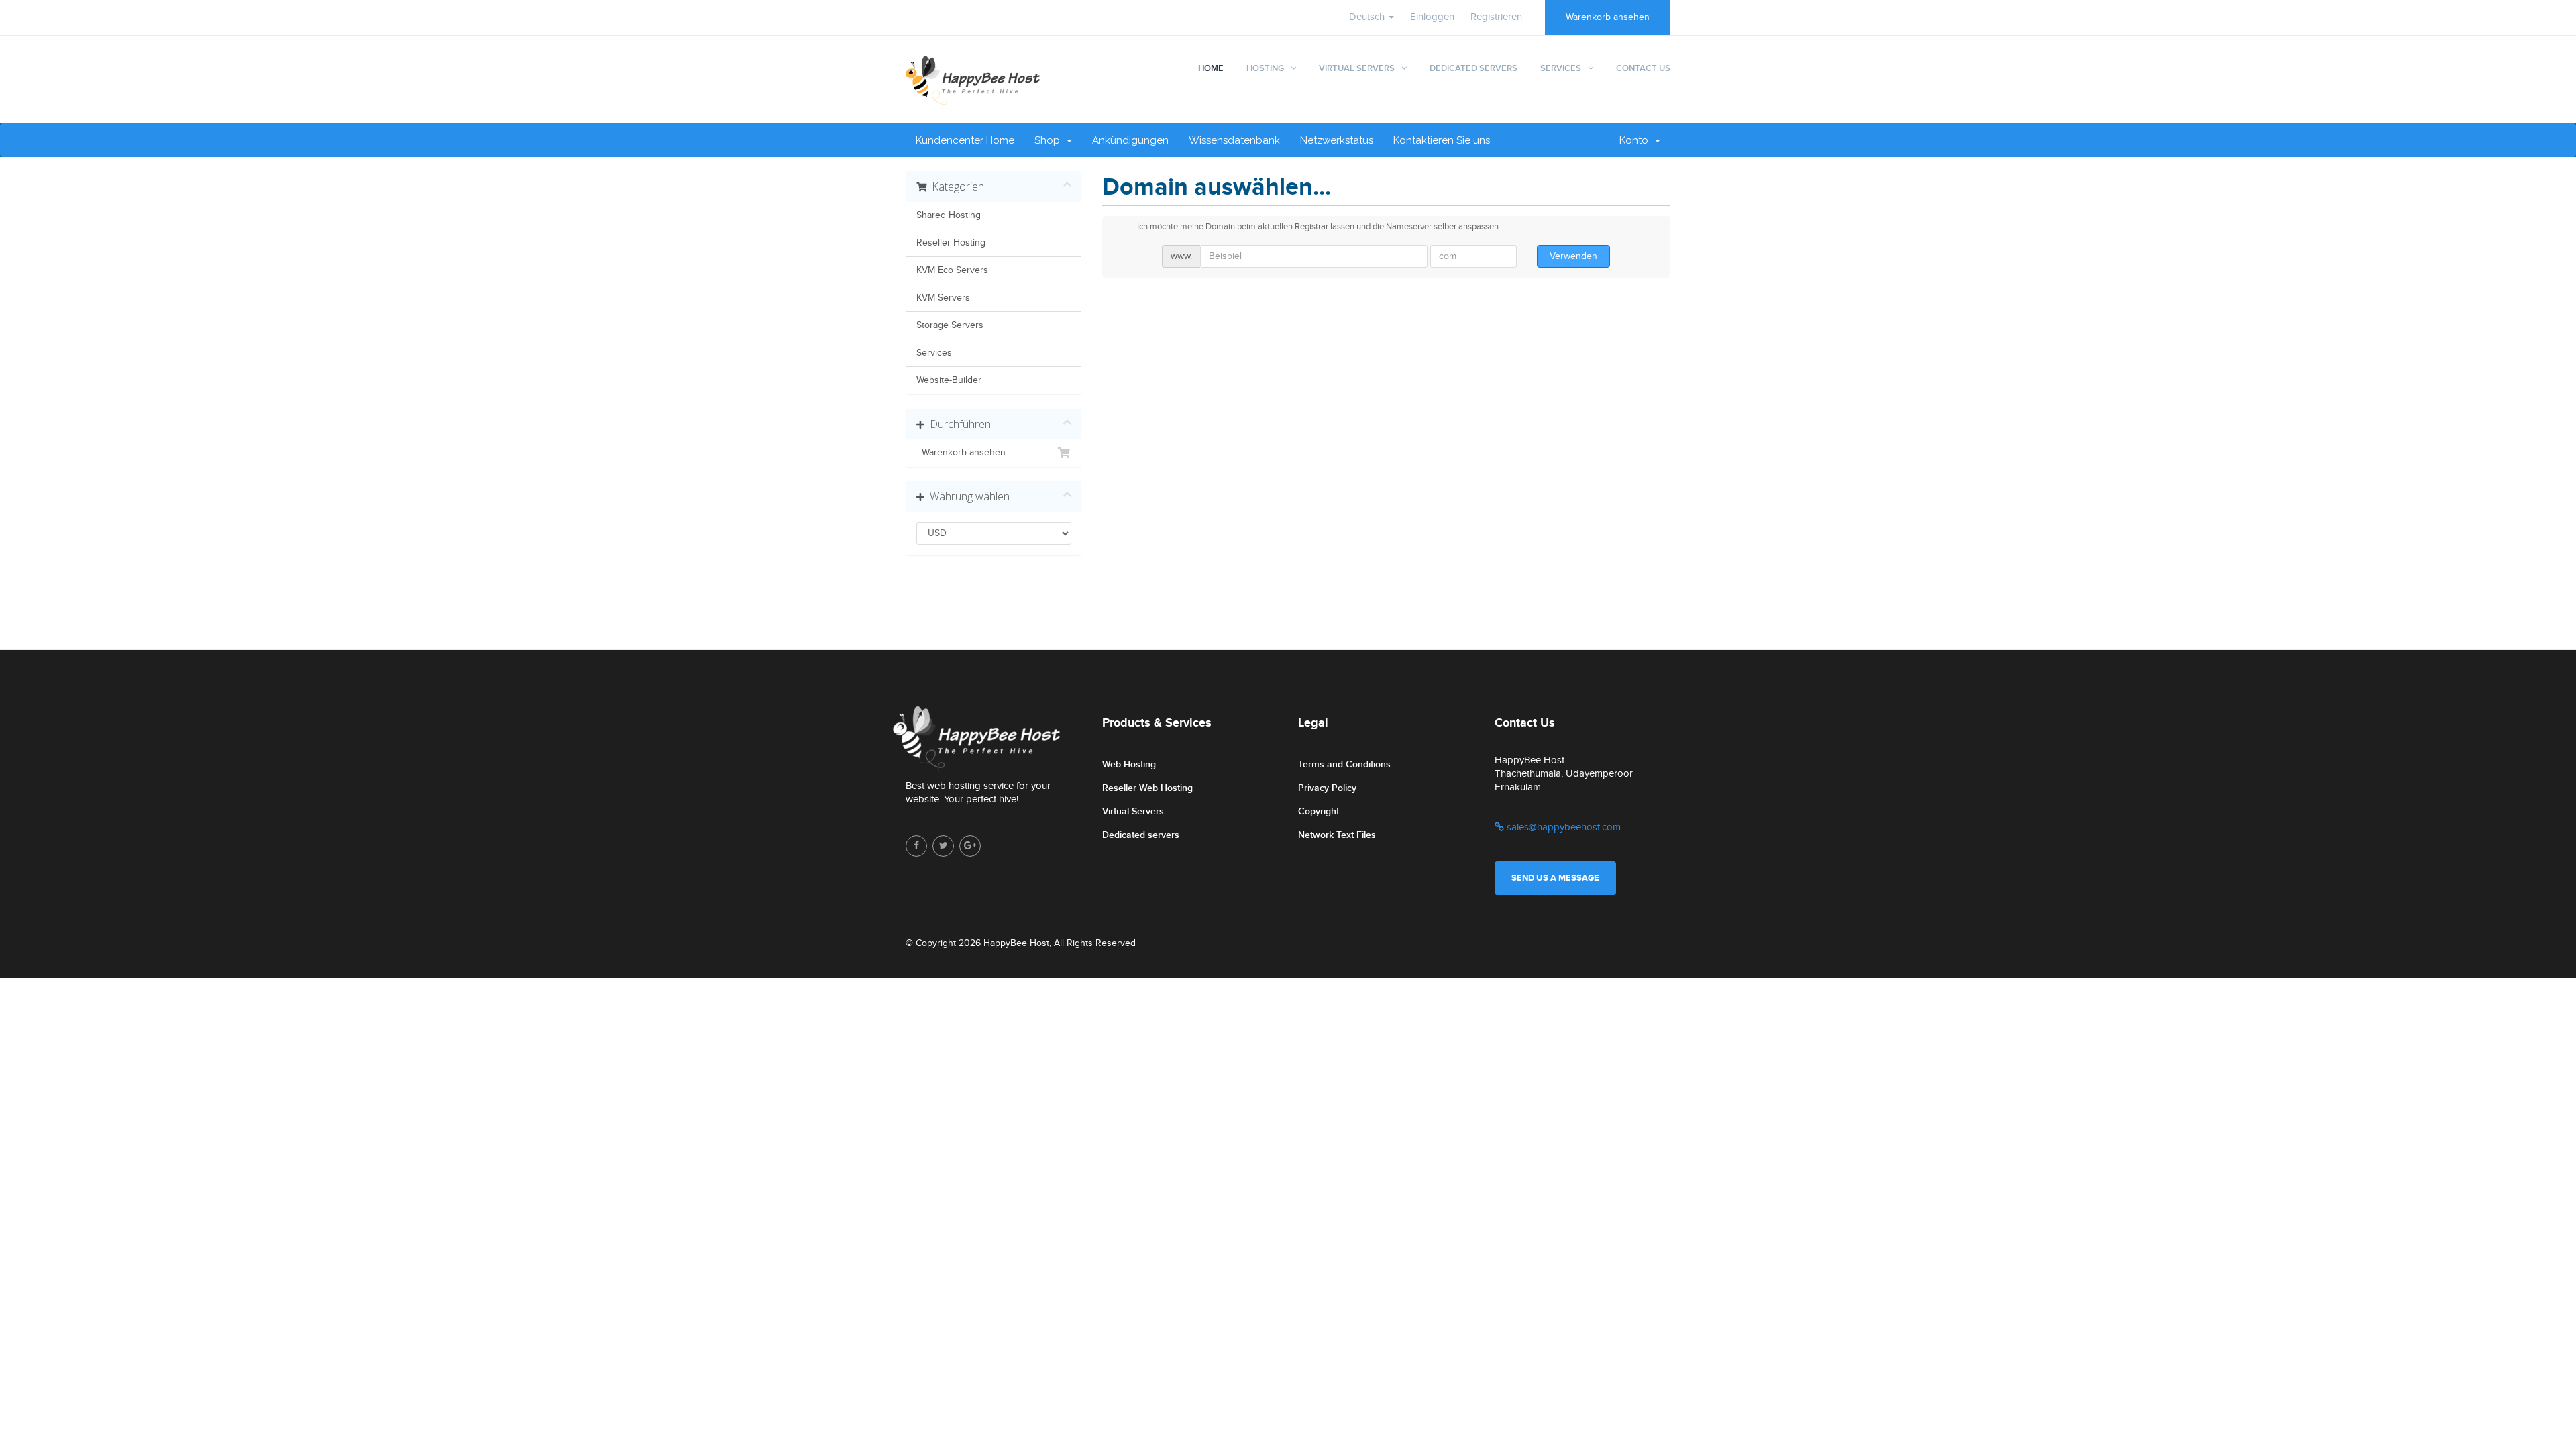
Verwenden (1573, 256)
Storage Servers (950, 325)
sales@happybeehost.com (1562, 827)
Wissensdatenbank (1234, 140)
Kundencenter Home (965, 140)
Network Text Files (1337, 835)
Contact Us (1643, 68)
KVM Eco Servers (952, 270)
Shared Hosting (949, 215)
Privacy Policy (1327, 788)
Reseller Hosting (951, 243)
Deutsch (1368, 17)
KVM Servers (943, 298)
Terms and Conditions (1344, 764)
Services (1561, 68)
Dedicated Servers (1473, 68)
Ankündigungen (1130, 140)
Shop (1050, 140)
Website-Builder (949, 380)
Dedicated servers (1141, 835)
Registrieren (1496, 17)
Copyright (1319, 811)
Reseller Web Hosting (1147, 788)
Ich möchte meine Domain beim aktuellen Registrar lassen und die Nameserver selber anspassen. (1319, 227)
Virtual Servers (1357, 68)
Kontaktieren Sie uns (1442, 140)
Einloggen (1432, 17)
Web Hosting (1129, 764)
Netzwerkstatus (1337, 140)
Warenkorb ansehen (1608, 17)
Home (1211, 68)
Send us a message (1555, 878)
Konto (1636, 140)
